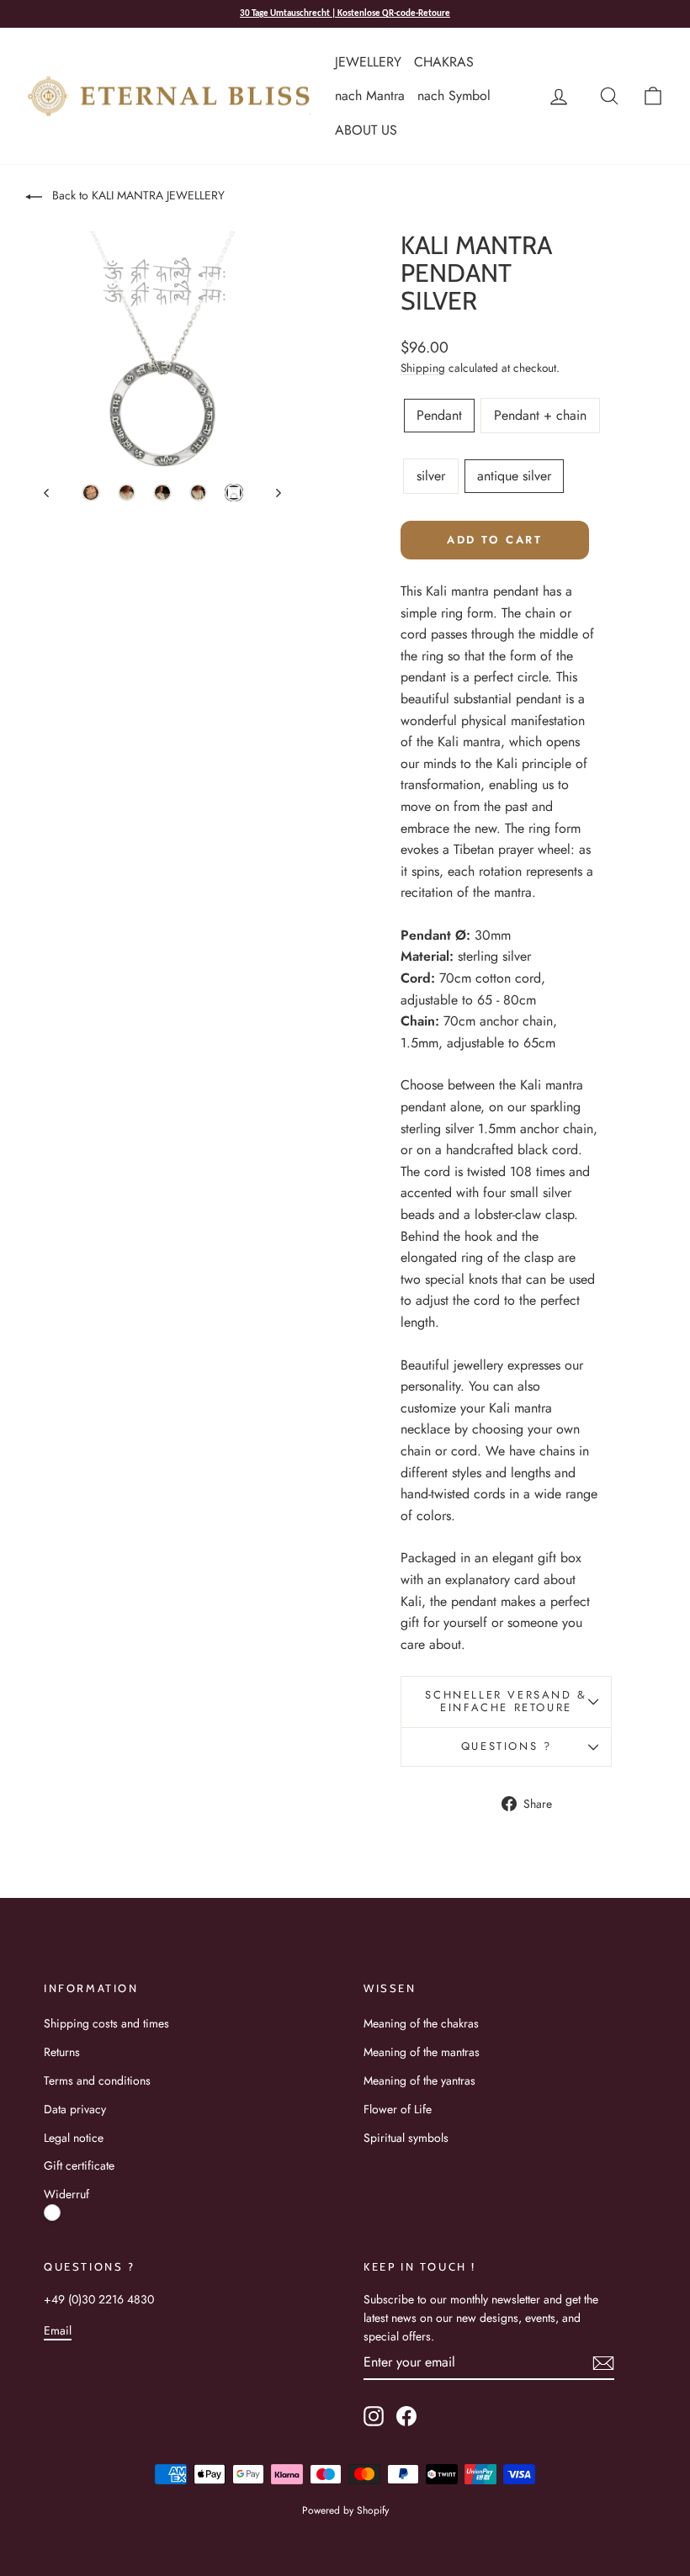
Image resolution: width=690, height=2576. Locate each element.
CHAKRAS (444, 62)
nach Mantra (370, 95)
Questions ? (507, 1746)
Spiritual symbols (406, 2138)
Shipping (423, 368)
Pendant (439, 415)
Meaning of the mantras (422, 2052)
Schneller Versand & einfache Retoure (506, 1701)
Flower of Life (398, 2109)
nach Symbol (454, 95)
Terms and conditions (97, 2080)
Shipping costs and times (106, 2023)
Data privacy (75, 2109)
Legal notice (74, 2138)
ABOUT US (366, 130)
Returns (62, 2052)
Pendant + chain (540, 415)
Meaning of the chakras (421, 2023)
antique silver (514, 476)
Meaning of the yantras (419, 2080)
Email (58, 2330)
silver (431, 476)
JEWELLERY (368, 62)
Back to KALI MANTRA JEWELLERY (137, 195)
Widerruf (66, 2194)
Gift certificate (79, 2165)
